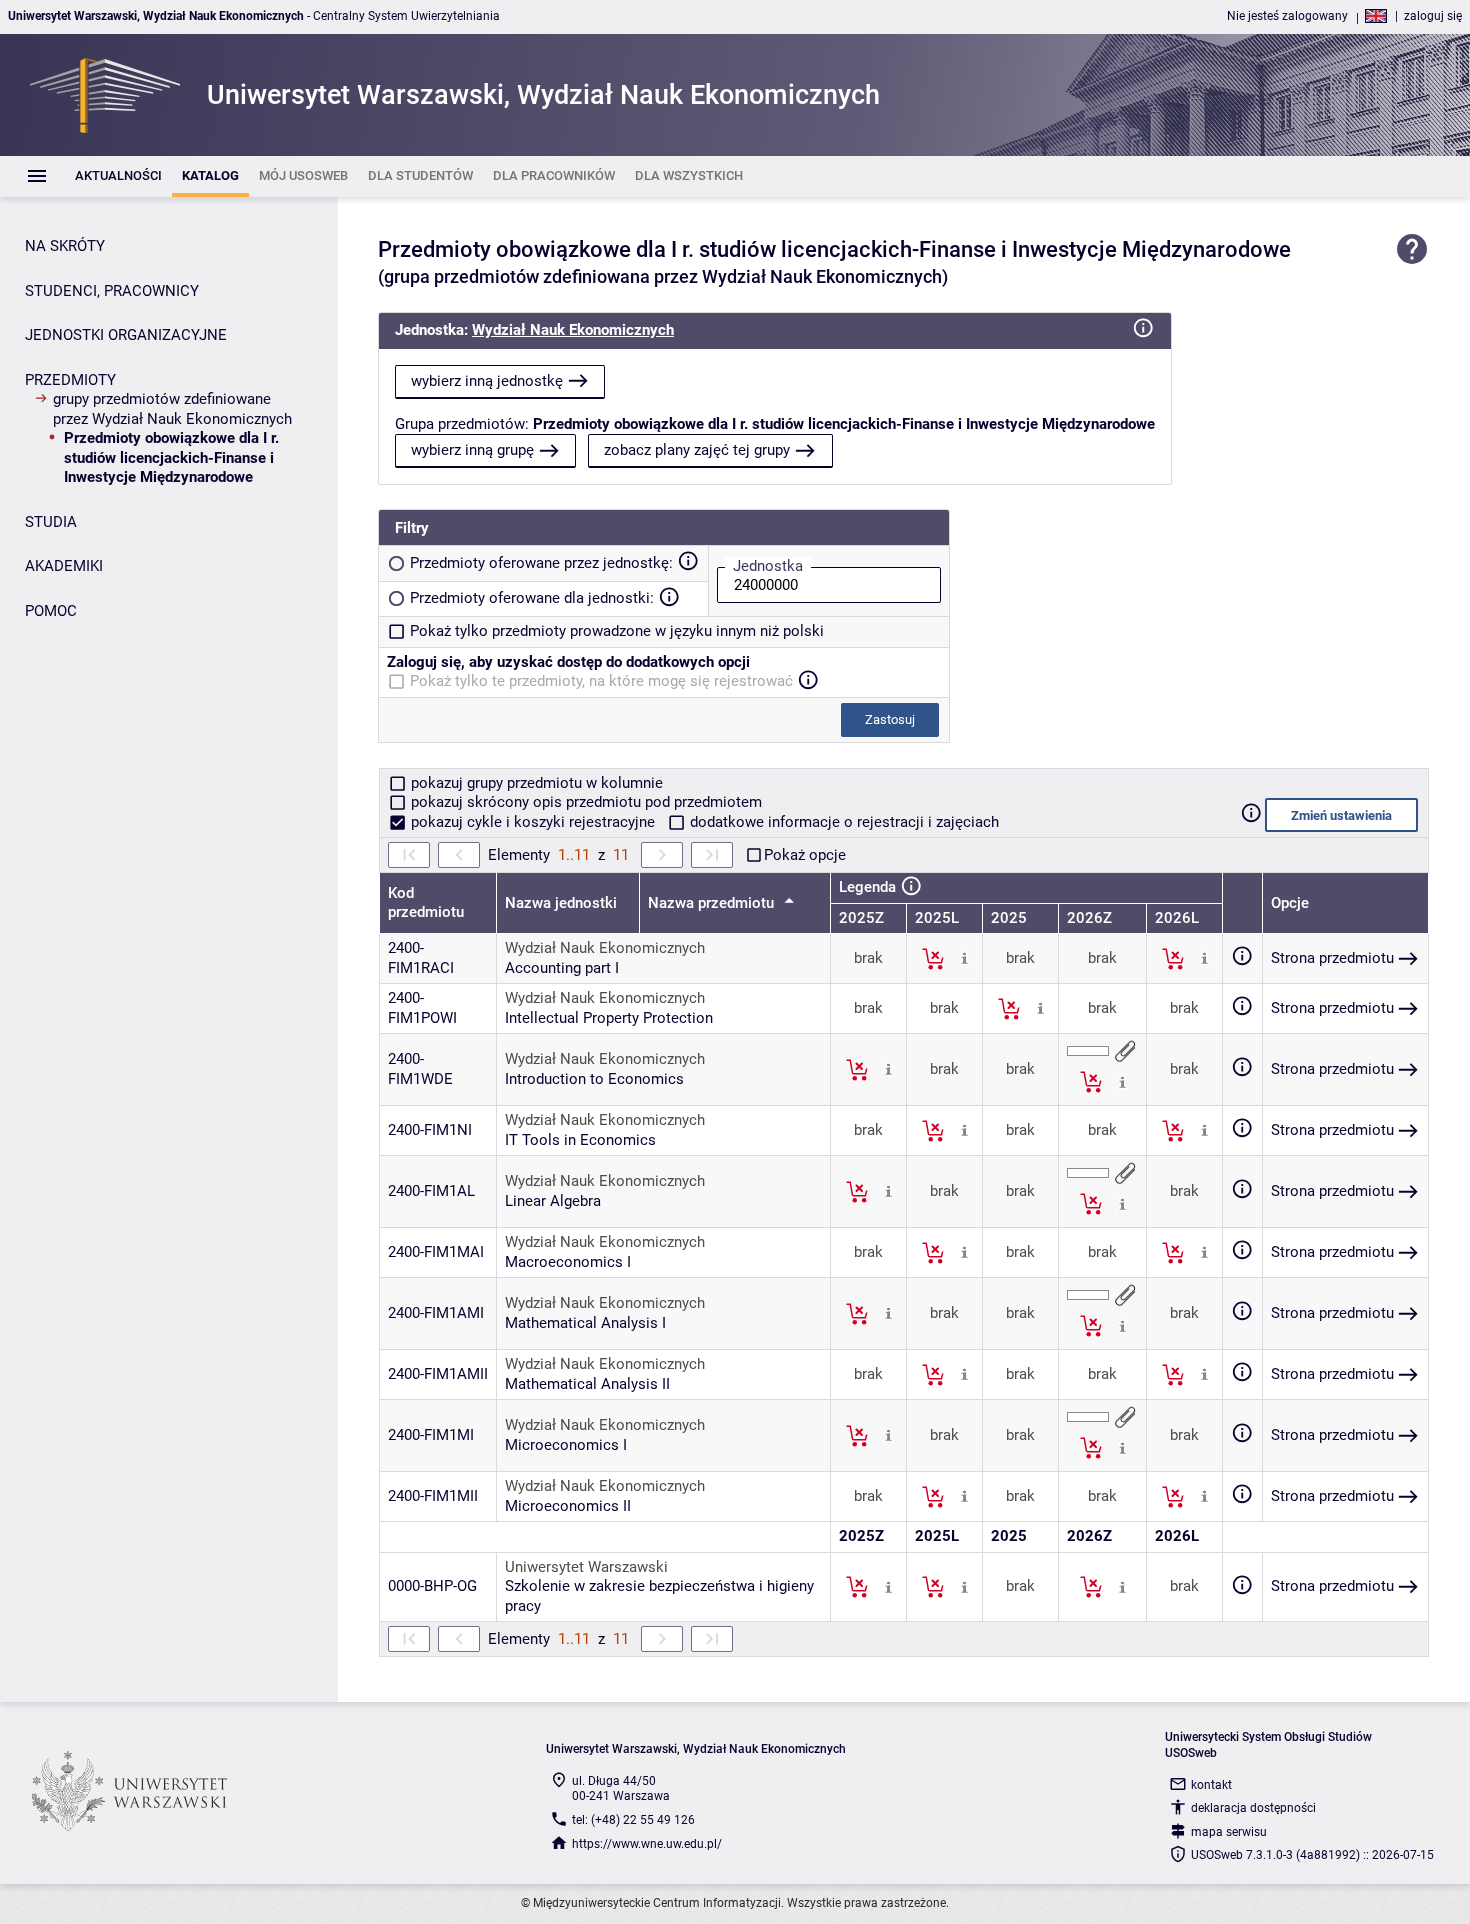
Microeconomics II (568, 1506)
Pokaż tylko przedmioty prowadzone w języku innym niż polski (617, 631)
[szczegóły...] (964, 958)
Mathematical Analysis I (585, 1323)
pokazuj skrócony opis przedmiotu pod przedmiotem (584, 802)
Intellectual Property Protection (609, 1018)
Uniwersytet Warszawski (586, 1567)
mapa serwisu (1229, 1832)
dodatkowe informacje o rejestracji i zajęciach (842, 822)
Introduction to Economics (594, 1079)
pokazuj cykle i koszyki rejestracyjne (533, 822)
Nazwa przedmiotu (713, 903)
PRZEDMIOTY (70, 380)
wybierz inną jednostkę (487, 381)
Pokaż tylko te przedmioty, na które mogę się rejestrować (601, 681)
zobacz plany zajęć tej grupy (697, 450)
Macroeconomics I (568, 1262)
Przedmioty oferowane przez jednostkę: (541, 563)
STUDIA (51, 522)
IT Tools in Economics (580, 1140)
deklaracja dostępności (1253, 1808)
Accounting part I (562, 968)
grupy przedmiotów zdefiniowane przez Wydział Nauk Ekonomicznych (172, 409)
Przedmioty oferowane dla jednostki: (532, 598)
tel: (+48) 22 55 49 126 (633, 1820)
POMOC (51, 611)
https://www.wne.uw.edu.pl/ (647, 1844)
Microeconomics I (566, 1445)
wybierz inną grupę (472, 450)
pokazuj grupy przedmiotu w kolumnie (535, 783)
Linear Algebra (553, 1201)
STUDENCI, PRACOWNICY (112, 291)
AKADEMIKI (64, 566)
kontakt (1211, 1785)
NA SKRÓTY (65, 246)
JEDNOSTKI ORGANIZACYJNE (126, 335)
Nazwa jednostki (561, 903)
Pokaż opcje (805, 855)
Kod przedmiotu (426, 903)
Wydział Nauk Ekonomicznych (573, 330)
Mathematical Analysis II (587, 1384)
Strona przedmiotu (1332, 958)
